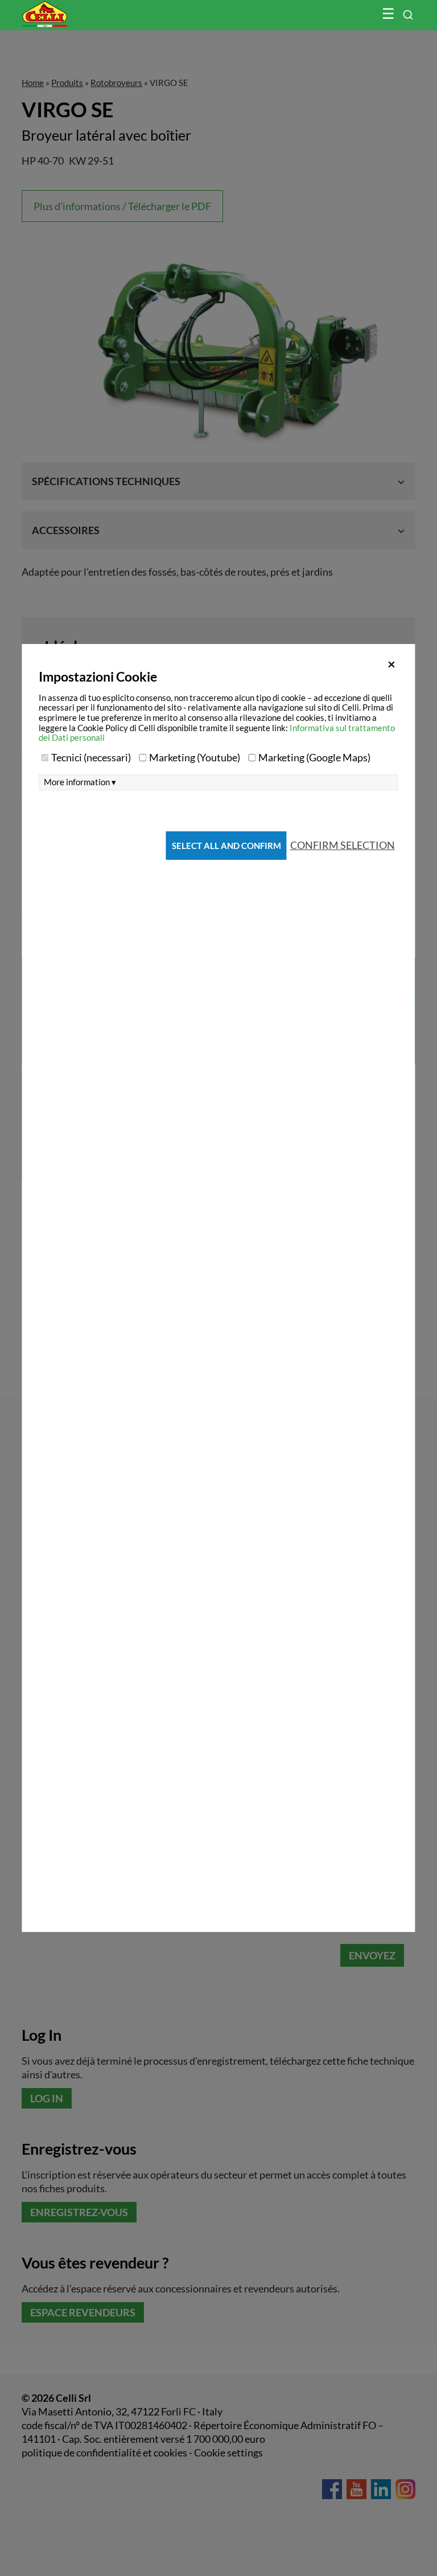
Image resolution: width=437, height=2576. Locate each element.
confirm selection (343, 845)
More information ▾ (80, 782)
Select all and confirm (226, 846)
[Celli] (69, 9)
